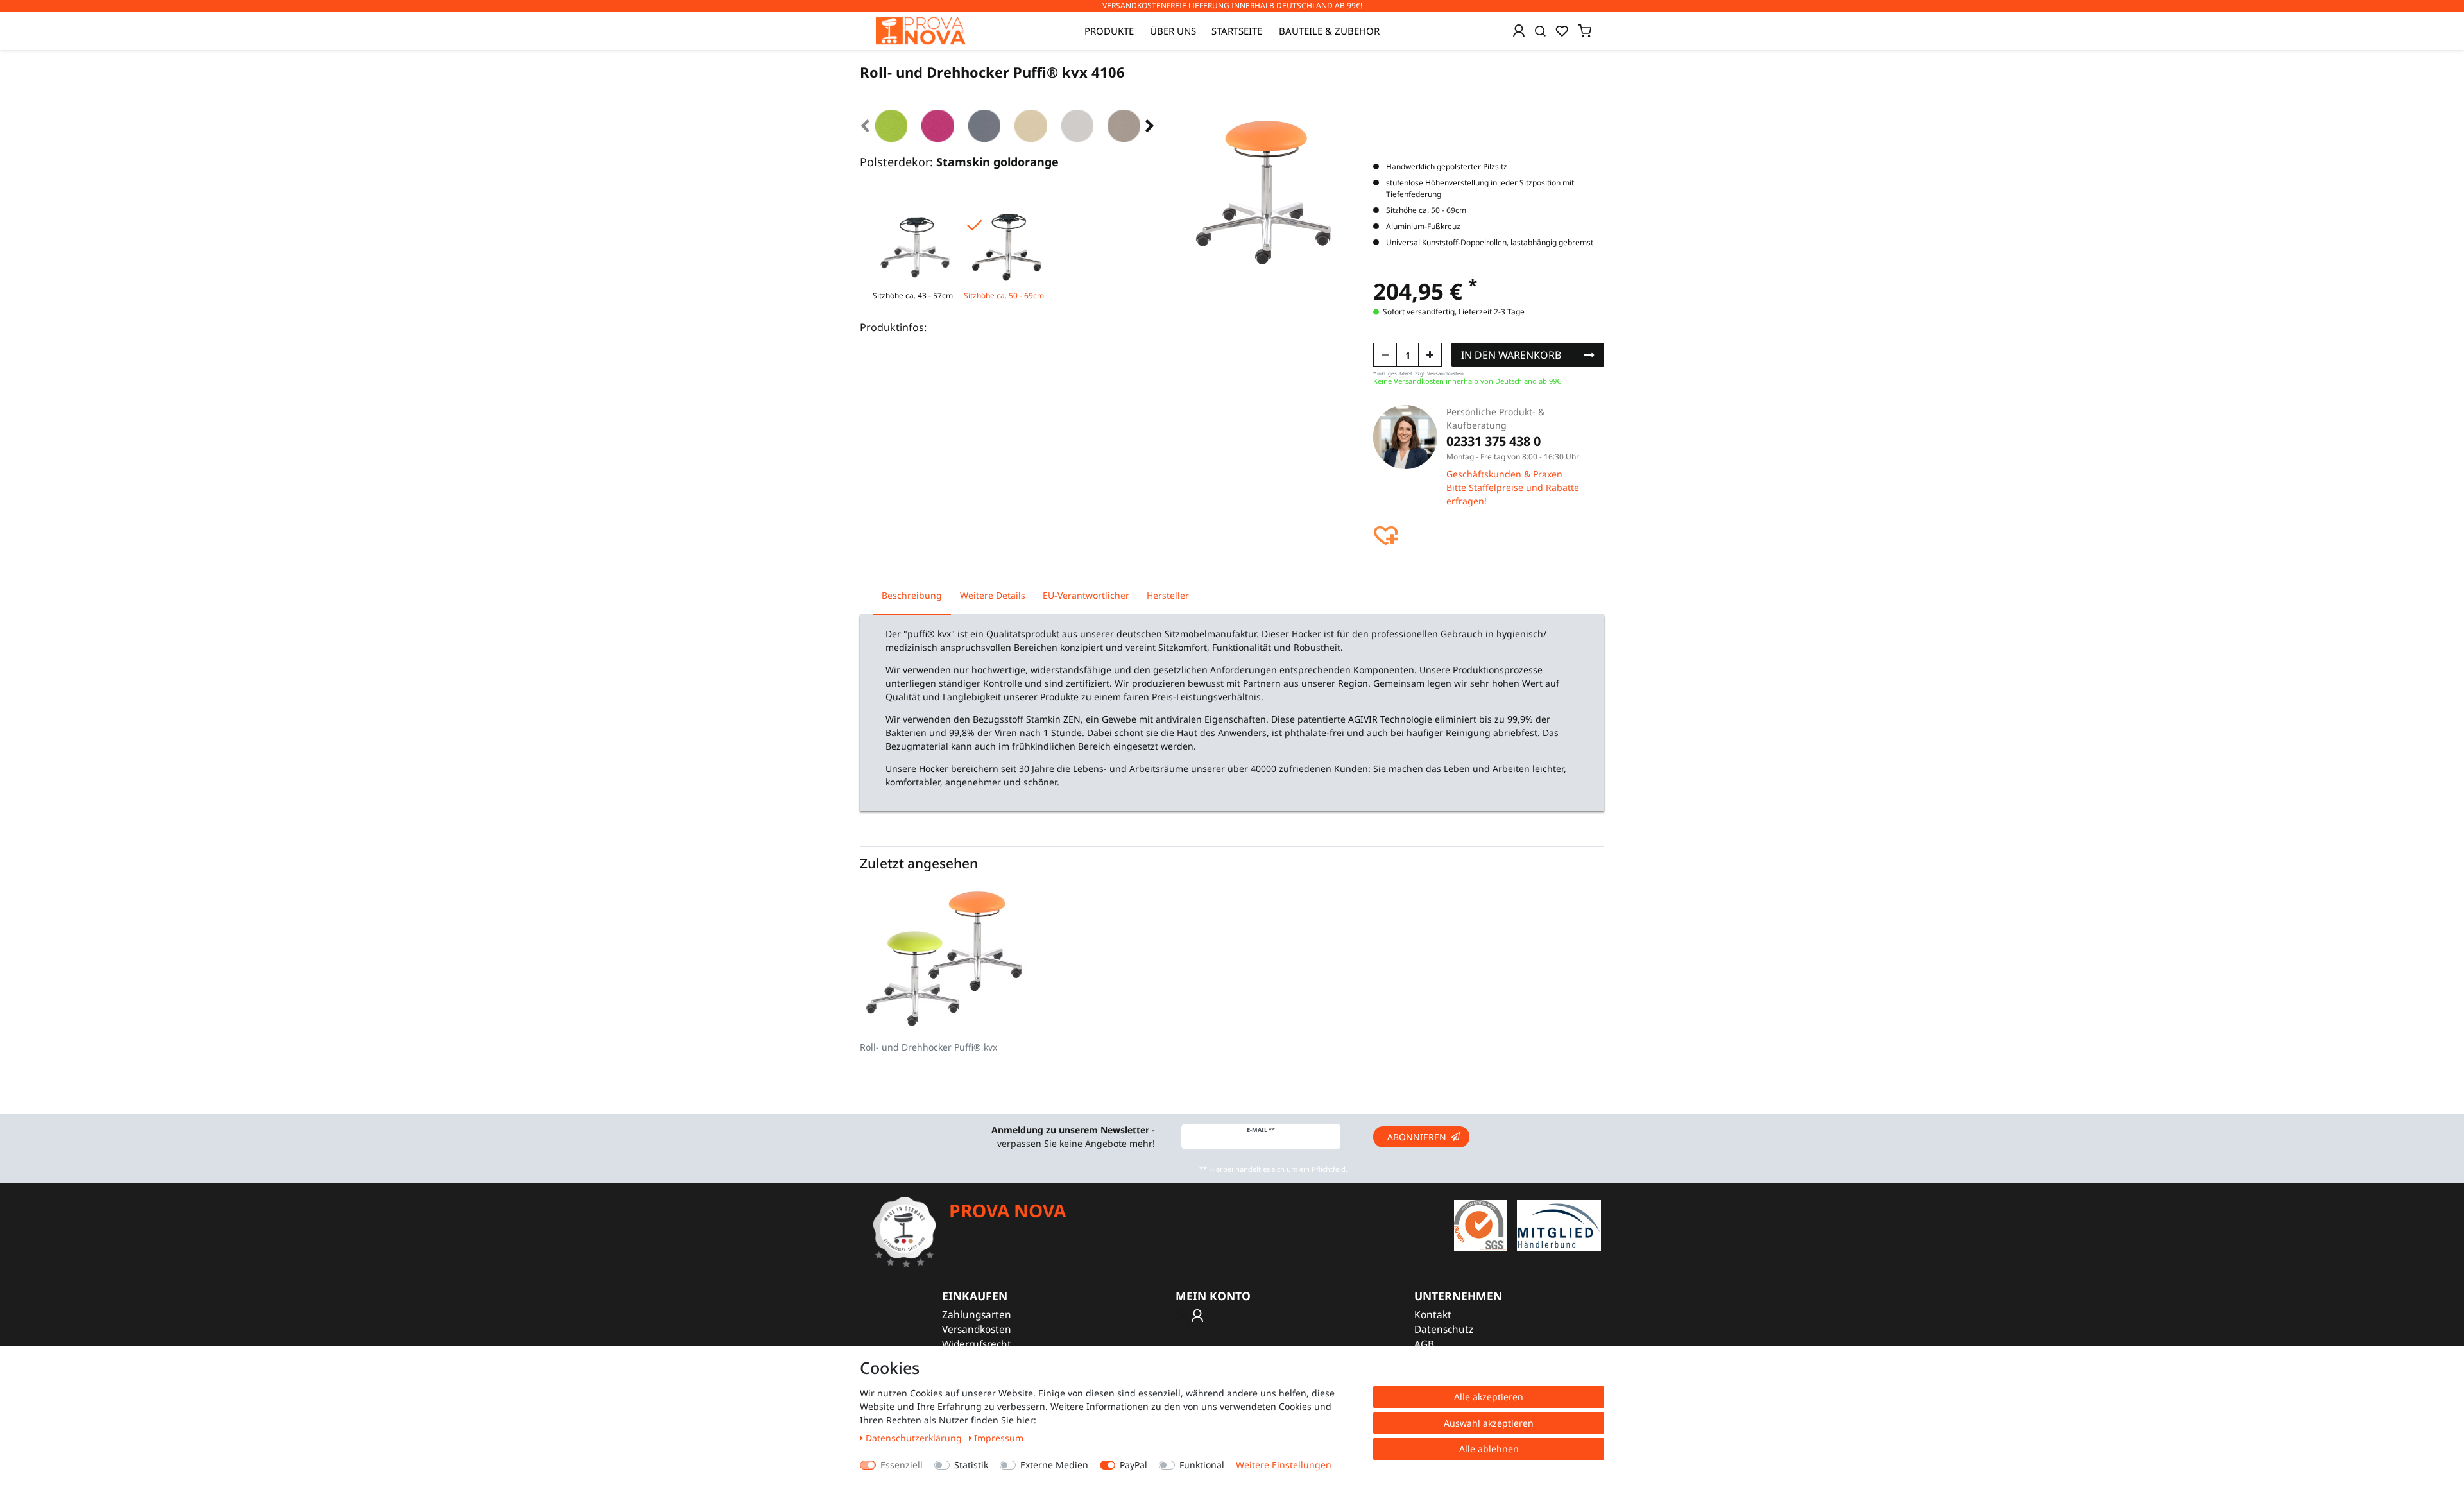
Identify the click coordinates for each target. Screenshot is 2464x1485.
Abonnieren (1417, 1137)
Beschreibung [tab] (912, 595)
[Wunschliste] (1562, 31)
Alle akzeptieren (1489, 1397)
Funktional (1202, 1465)
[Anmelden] (1519, 31)
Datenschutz (1444, 1329)
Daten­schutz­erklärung (915, 1438)
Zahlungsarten (977, 1315)
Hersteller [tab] (1168, 595)
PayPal (1134, 1465)
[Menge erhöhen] (1430, 355)
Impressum (999, 1438)
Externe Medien (1054, 1465)
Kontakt (1433, 1315)
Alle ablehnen (1489, 1449)
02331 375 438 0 (1493, 441)
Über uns (1173, 31)
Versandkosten (977, 1329)
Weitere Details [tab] (993, 595)
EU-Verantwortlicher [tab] (1086, 595)
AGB (1424, 1344)
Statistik (971, 1465)
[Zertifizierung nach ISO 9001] (1480, 1225)
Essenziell (902, 1465)
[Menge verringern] (1385, 355)
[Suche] (1540, 31)
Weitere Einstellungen (1284, 1465)
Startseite (1237, 31)
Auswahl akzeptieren (1489, 1423)
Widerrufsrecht (977, 1344)
